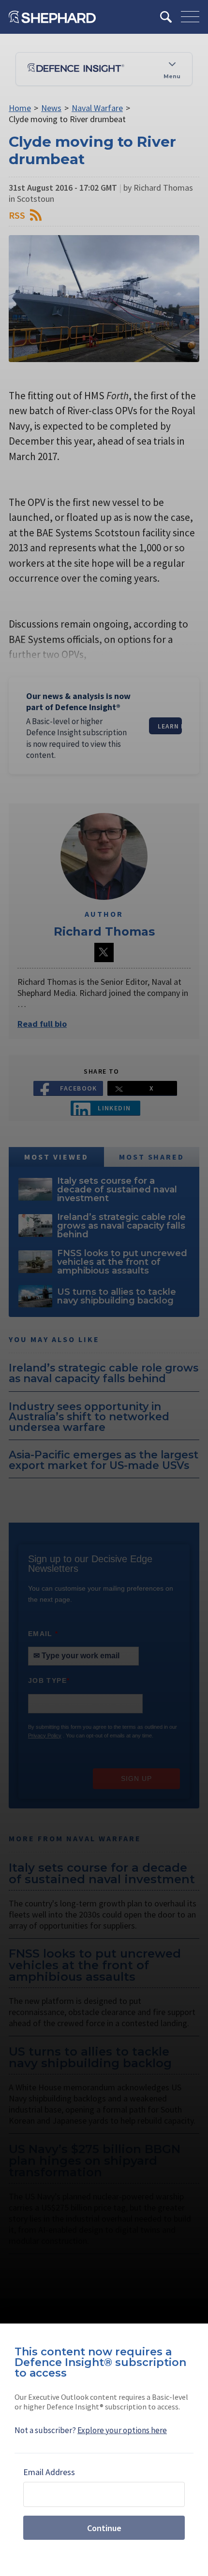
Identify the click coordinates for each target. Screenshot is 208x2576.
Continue (104, 2528)
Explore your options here (122, 2430)
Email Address (49, 2472)
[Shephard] (52, 17)
